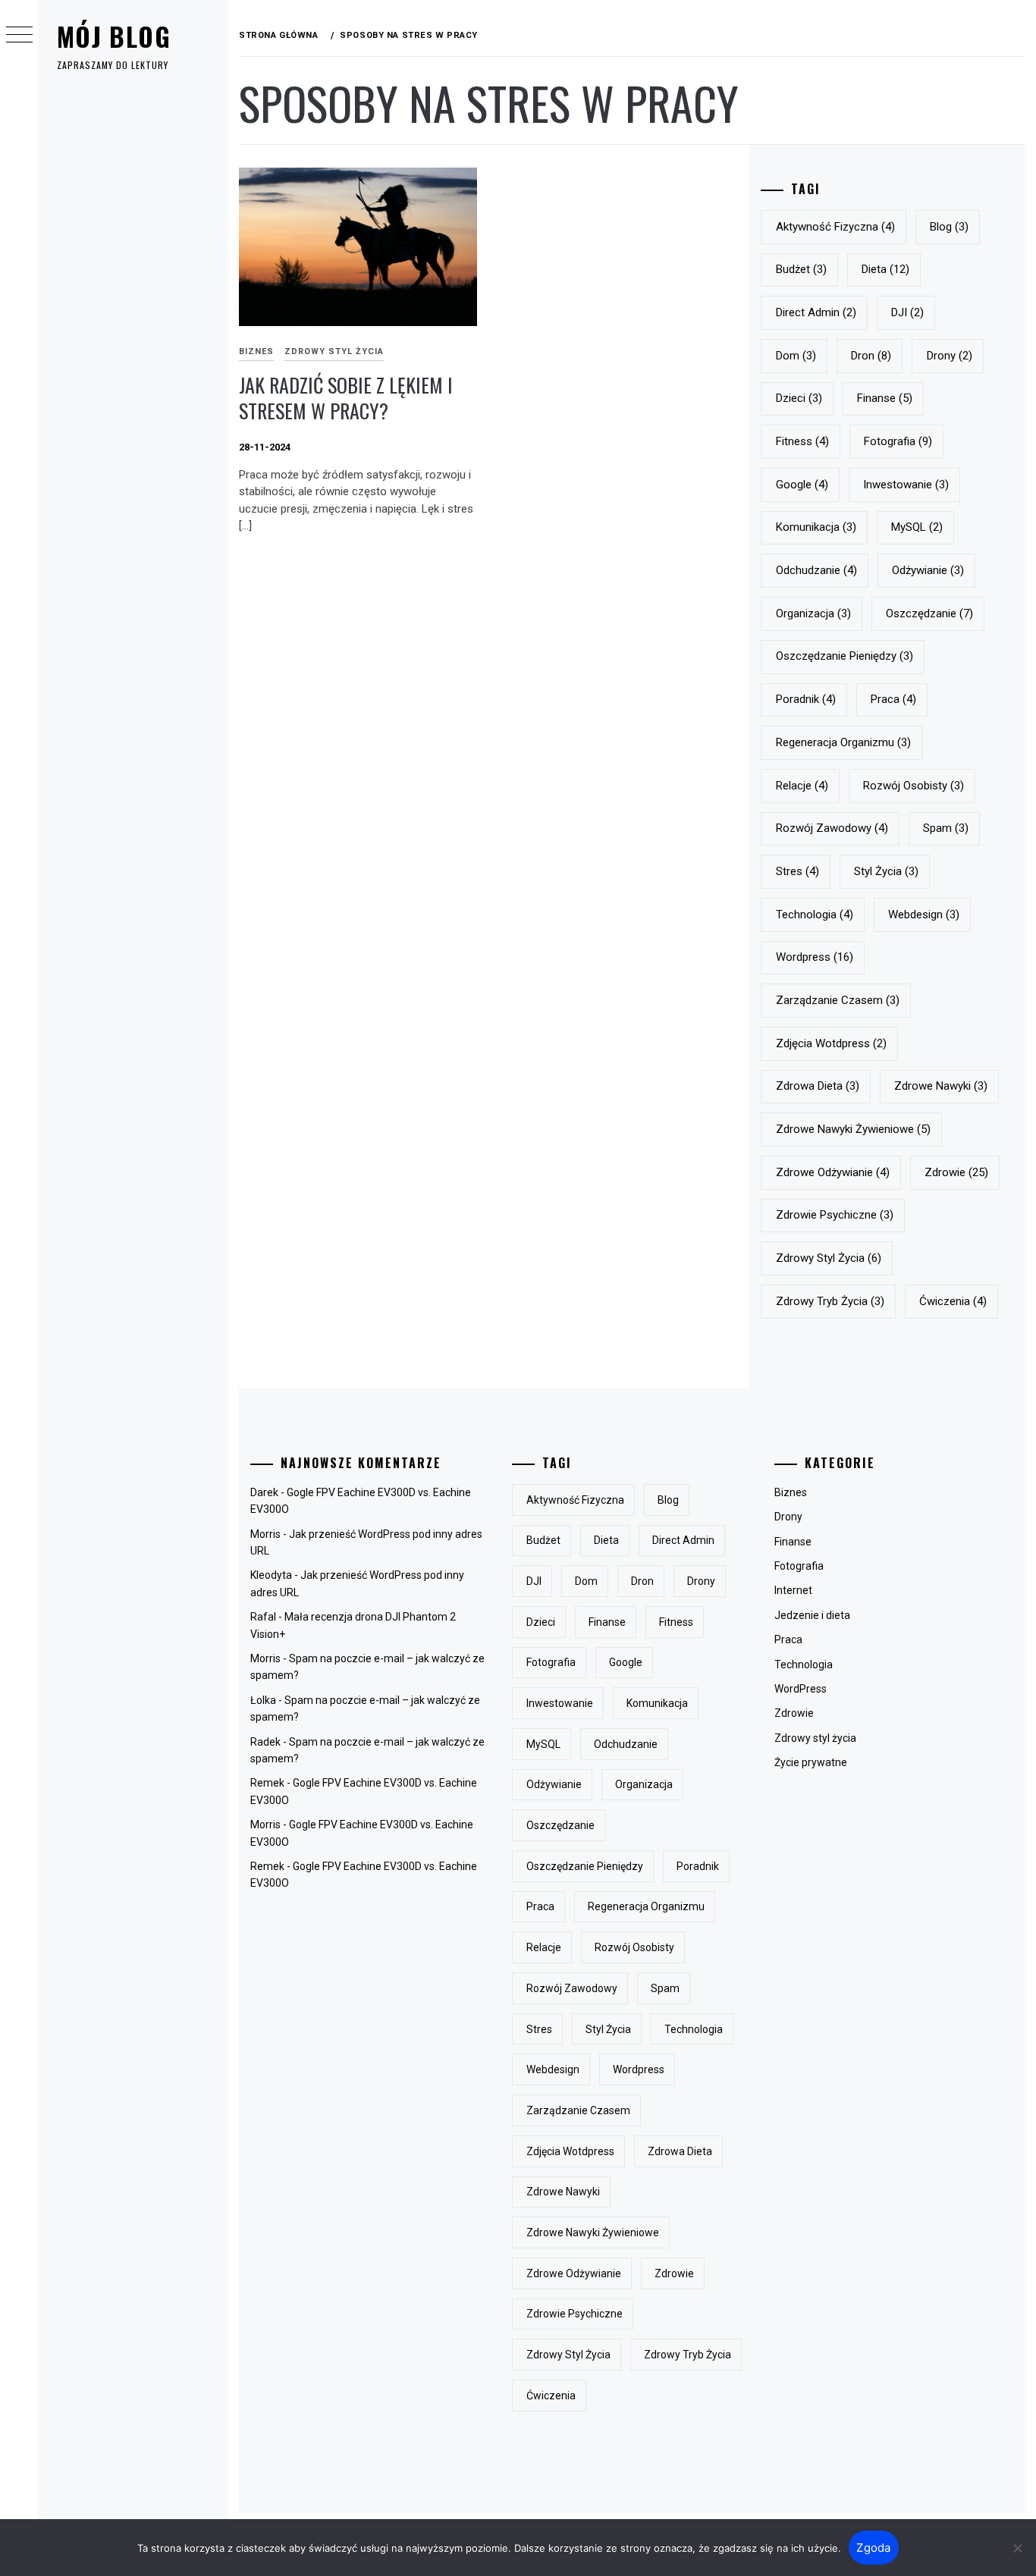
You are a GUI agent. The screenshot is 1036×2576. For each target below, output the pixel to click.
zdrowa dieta (818, 1086)
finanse (885, 398)
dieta (885, 269)
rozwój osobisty (914, 786)
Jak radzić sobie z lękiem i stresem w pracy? (346, 398)
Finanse (793, 1542)
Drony (788, 1517)
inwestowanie (906, 485)
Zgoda (873, 2548)
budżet (801, 269)
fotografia (898, 441)
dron (871, 356)
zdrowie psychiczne (835, 1215)
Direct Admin (816, 312)
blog (949, 227)
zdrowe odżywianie (833, 1172)
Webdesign (924, 915)
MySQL (917, 527)
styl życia (886, 871)
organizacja (813, 613)
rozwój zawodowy (832, 828)
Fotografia (799, 1566)
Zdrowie (794, 1713)
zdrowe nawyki (941, 1086)
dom (796, 356)
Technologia (804, 1665)
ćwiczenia (953, 1301)
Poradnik (806, 699)
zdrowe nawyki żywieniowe (853, 1129)
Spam (946, 828)
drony (950, 356)
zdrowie (956, 1172)
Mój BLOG (114, 36)
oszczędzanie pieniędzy (844, 656)
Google (802, 485)
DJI (907, 312)
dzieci (799, 398)
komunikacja (816, 527)
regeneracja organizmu (843, 742)
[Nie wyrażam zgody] (1017, 2548)
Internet (793, 1590)
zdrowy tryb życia (830, 1301)
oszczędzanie (929, 613)
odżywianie (928, 570)
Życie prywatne (811, 1762)
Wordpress (815, 957)
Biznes (256, 351)
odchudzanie (816, 570)
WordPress (801, 1689)
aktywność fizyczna (835, 227)
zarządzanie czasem (838, 1000)
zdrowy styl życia (829, 1258)
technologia (815, 915)
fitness (802, 441)
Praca (788, 1639)
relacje (802, 786)
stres (797, 871)
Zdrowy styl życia (334, 351)
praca (893, 699)
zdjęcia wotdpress (831, 1043)
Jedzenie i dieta (812, 1615)
